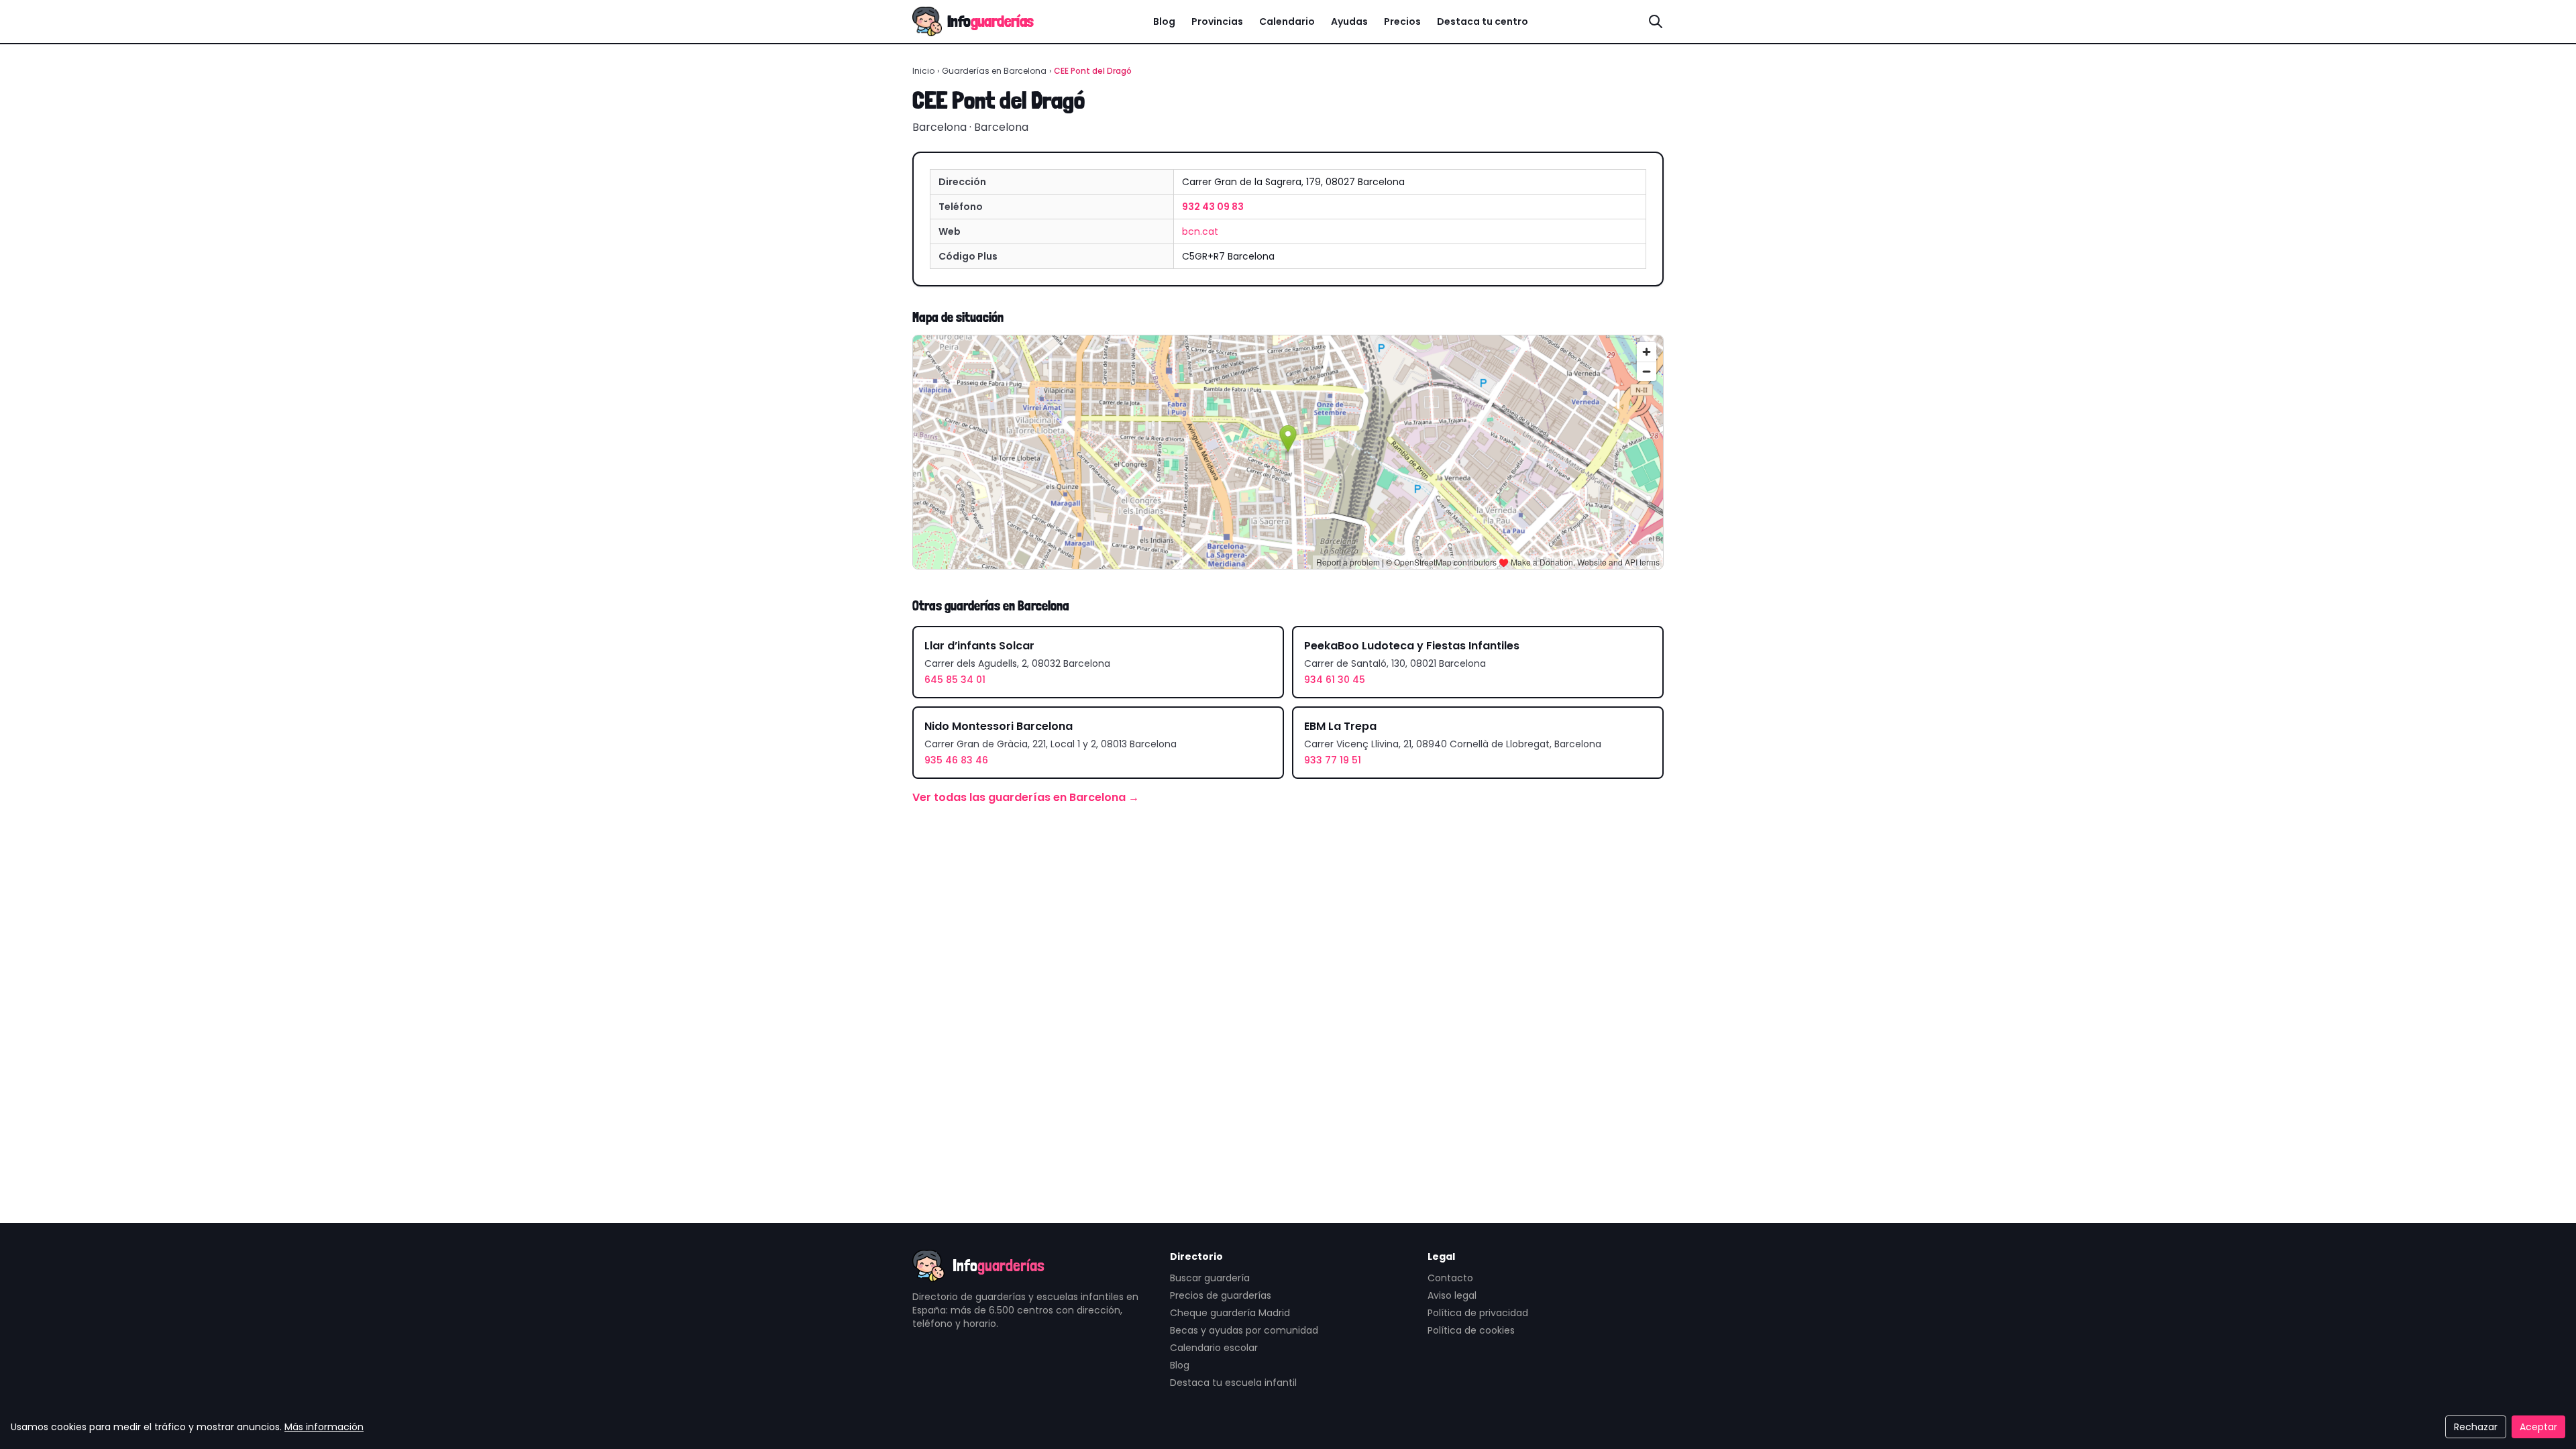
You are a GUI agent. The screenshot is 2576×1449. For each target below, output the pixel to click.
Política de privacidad (1478, 1313)
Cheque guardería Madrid (1230, 1313)
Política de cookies (1471, 1330)
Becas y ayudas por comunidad (1244, 1330)
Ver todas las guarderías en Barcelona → (1026, 797)
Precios (1402, 21)
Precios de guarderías (1221, 1295)
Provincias (1217, 21)
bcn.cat (1200, 231)
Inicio (923, 71)
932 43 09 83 (1213, 207)
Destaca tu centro (1483, 21)
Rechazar (2476, 1427)
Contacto (1450, 1278)
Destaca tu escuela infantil (1233, 1383)
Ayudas (1349, 21)
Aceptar (2538, 1427)
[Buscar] (1656, 21)
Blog (1164, 21)
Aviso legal (1452, 1295)
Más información (324, 1427)
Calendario (1287, 21)
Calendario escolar (1214, 1348)
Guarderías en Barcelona (994, 71)
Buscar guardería (1210, 1278)
